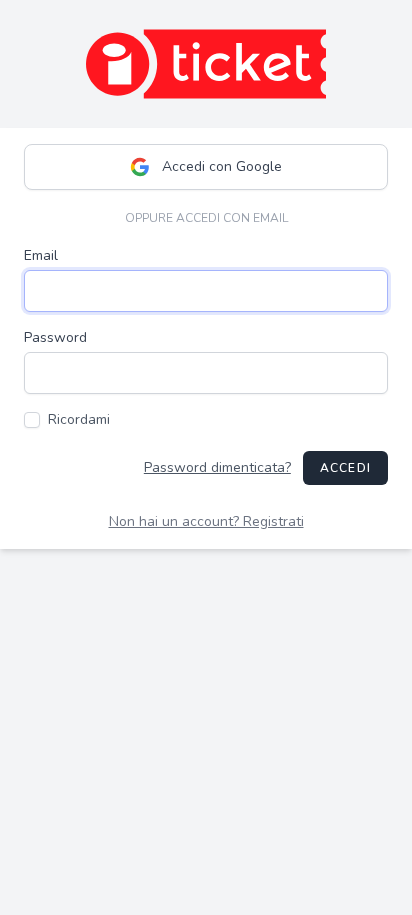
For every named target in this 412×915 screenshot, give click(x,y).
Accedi (345, 468)
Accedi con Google (222, 166)
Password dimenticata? (217, 467)
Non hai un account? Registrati (206, 521)
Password (55, 337)
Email (41, 255)
